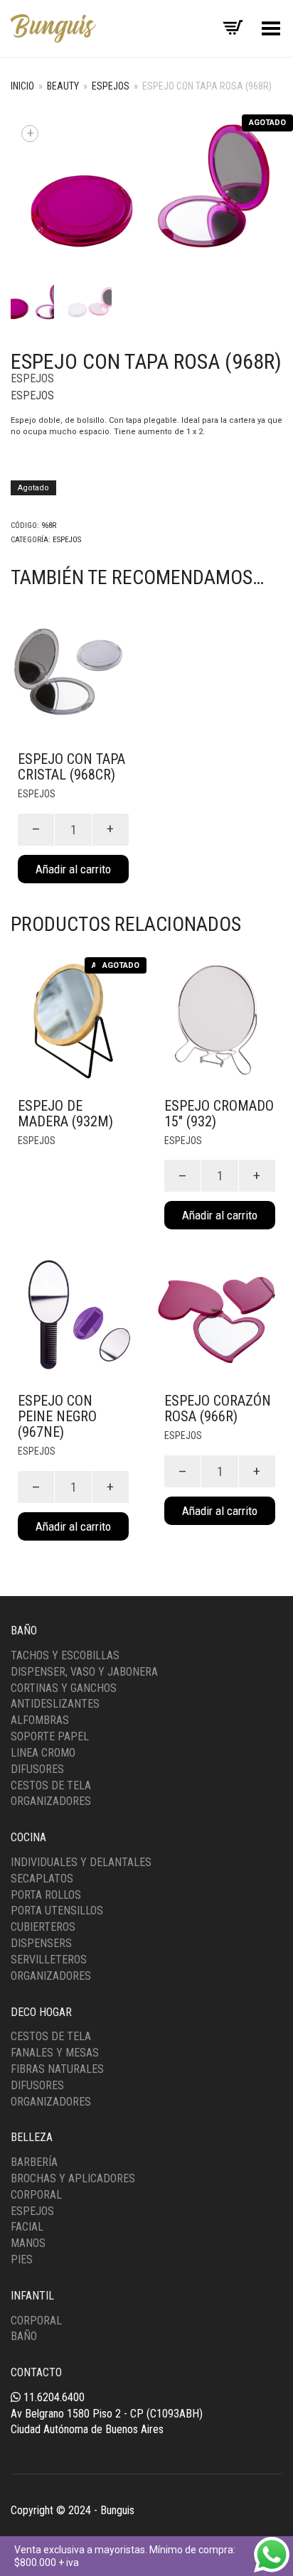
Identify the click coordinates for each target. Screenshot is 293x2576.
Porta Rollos (46, 1895)
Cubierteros (43, 1927)
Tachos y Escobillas (65, 1655)
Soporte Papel (50, 1736)
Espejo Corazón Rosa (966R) (218, 1408)
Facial (27, 2227)
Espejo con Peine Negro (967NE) (57, 1416)
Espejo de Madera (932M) (65, 1114)
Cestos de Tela (51, 1785)
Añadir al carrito (73, 869)
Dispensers (41, 1943)
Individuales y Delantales (81, 1862)
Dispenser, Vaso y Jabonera (84, 1672)
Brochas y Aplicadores (73, 2178)
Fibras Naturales (57, 2069)
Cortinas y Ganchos (64, 1688)
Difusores (37, 1769)
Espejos (111, 86)
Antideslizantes (55, 1704)
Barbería (34, 2162)
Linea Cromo (43, 1753)
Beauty (63, 86)
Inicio (22, 86)
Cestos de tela (51, 2036)
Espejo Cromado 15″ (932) (219, 1114)
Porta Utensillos (57, 1911)
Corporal (36, 2195)
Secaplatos (42, 1879)
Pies (22, 2259)
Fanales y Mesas (55, 2053)
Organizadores (51, 1801)
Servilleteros (49, 1960)
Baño (24, 2336)
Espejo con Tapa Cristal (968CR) (71, 767)
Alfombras (40, 1720)
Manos (28, 2243)
